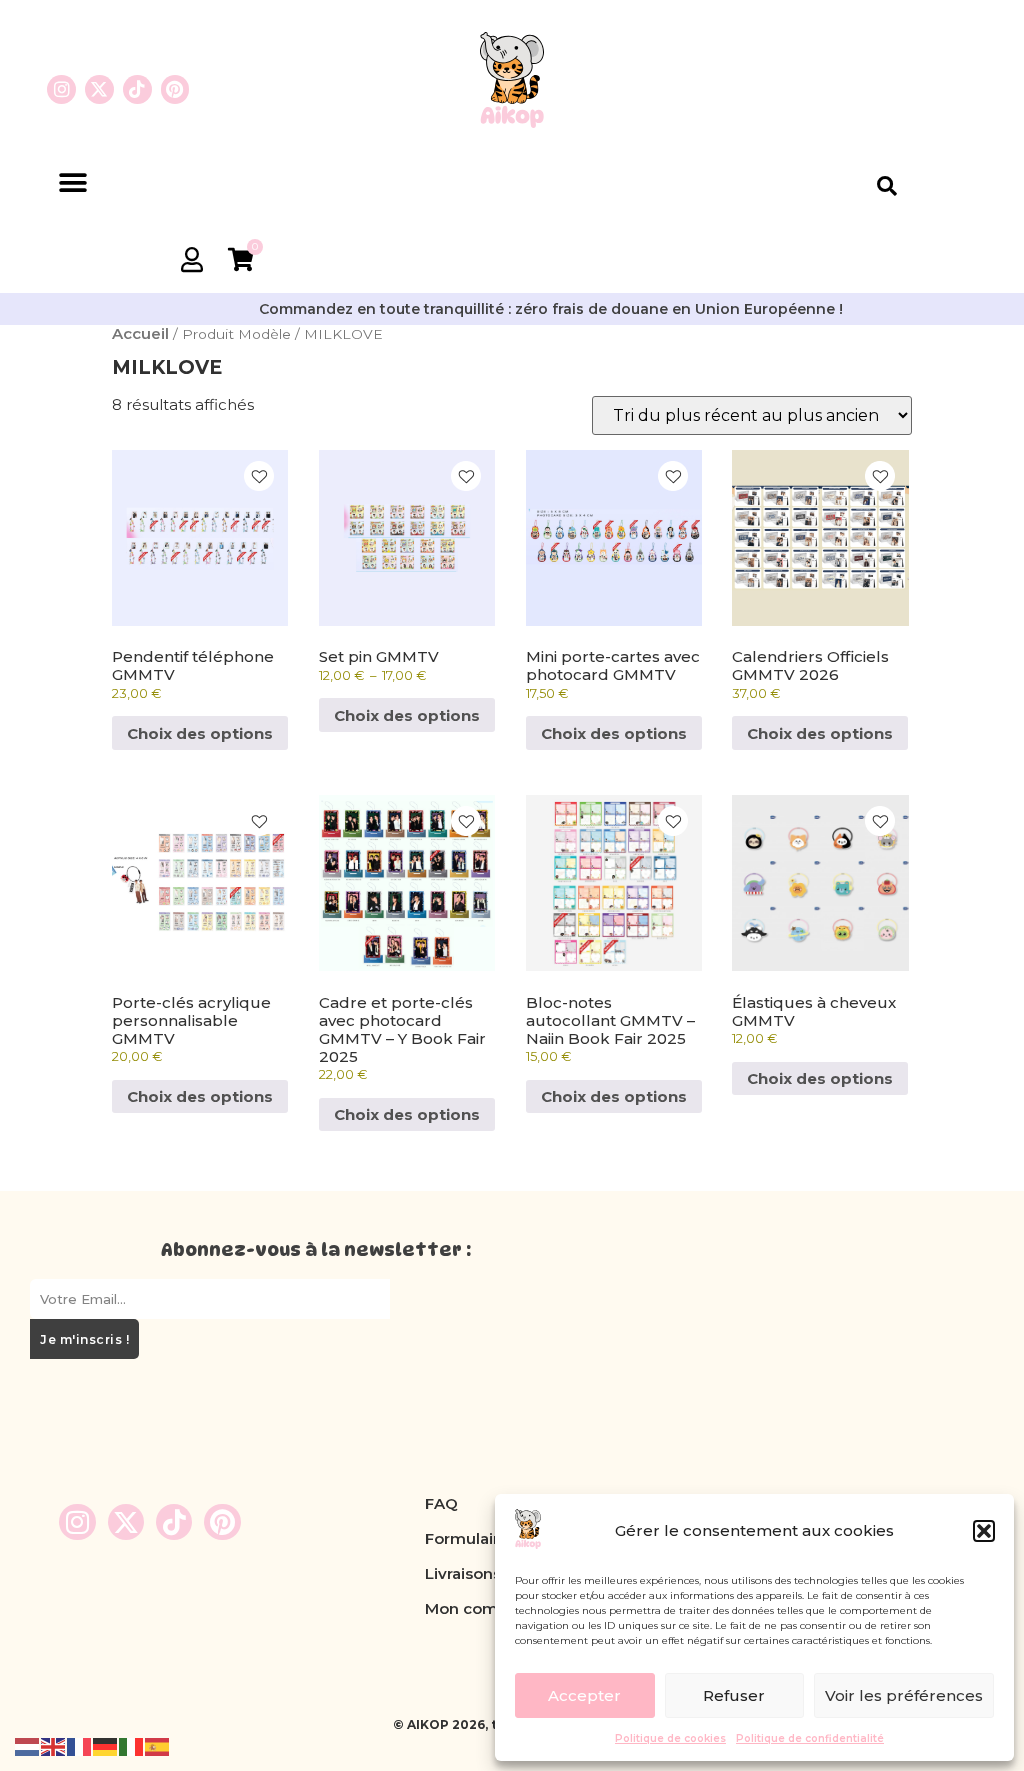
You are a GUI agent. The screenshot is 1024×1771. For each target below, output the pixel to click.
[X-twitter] (99, 89)
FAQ (441, 1503)
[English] (54, 1745)
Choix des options (200, 733)
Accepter (584, 1695)
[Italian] (132, 1745)
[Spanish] (158, 1745)
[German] (106, 1745)
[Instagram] (61, 89)
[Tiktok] (137, 89)
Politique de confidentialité (810, 1738)
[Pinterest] (175, 89)
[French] (80, 1745)
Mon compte (474, 1608)
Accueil (140, 333)
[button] (984, 1531)
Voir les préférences (904, 1695)
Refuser (734, 1695)
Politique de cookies (670, 1738)
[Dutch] (28, 1745)
